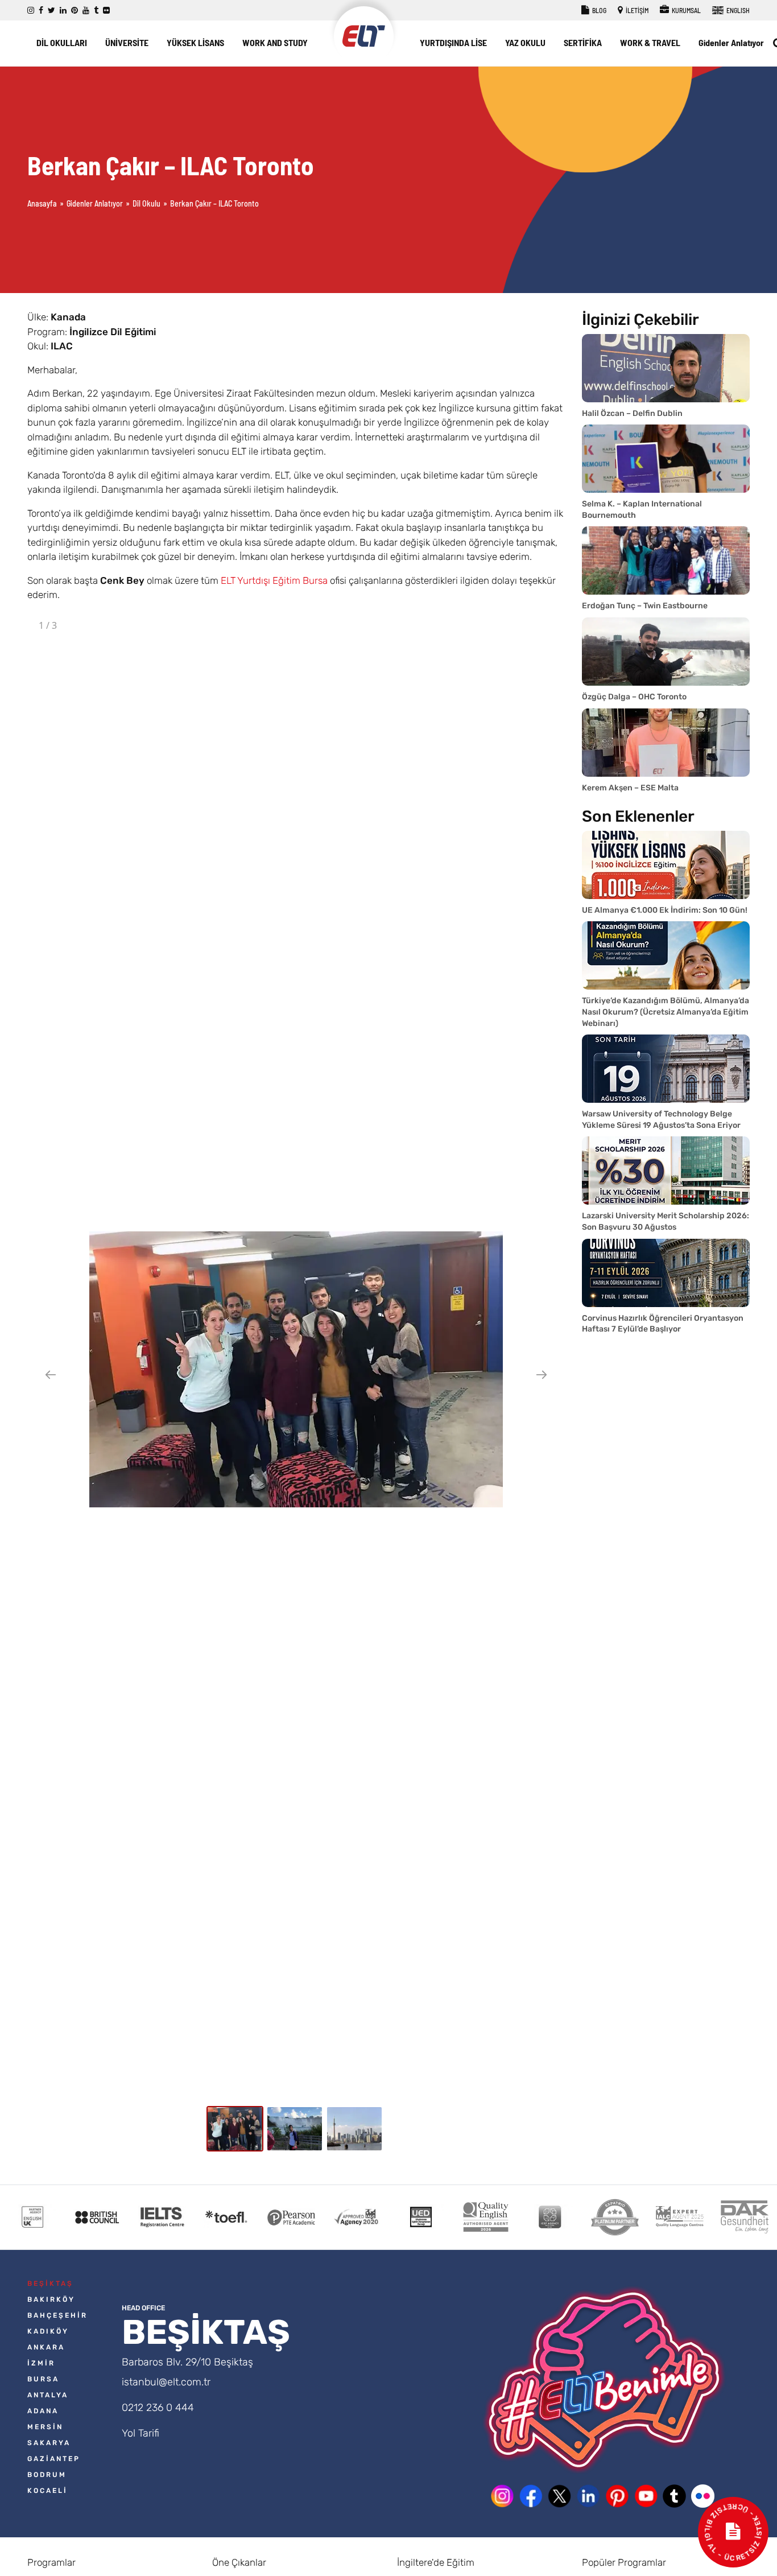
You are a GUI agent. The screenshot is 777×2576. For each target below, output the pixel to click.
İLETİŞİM (637, 10)
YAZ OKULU (525, 42)
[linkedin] (63, 11)
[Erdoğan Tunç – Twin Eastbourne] (666, 560)
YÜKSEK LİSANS (195, 42)
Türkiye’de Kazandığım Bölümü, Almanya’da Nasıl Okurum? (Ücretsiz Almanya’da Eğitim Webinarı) (666, 1012)
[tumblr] (96, 11)
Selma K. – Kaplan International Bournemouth (642, 510)
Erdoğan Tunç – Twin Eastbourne (645, 606)
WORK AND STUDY (275, 42)
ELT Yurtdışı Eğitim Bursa (274, 580)
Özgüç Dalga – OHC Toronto (634, 697)
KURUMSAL (686, 10)
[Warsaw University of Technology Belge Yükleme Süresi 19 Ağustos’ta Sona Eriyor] (666, 1069)
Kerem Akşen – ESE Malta (630, 788)
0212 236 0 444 (158, 2408)
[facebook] (41, 11)
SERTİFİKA (583, 42)
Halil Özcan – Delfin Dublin (632, 413)
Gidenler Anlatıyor (731, 42)
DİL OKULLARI (62, 42)
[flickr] (106, 11)
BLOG (599, 10)
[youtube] (86, 11)
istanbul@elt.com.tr (166, 2382)
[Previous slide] (51, 1374)
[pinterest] (75, 11)
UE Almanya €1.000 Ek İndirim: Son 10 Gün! (665, 910)
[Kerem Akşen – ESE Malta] (666, 743)
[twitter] (51, 11)
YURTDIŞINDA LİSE (453, 42)
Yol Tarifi (140, 2433)
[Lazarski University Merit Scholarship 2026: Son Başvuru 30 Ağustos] (666, 1170)
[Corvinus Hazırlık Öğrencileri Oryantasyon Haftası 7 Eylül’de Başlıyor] (666, 1273)
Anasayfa (42, 203)
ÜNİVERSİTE (127, 42)
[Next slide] (542, 1374)
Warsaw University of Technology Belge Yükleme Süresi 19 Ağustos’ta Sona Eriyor (661, 1120)
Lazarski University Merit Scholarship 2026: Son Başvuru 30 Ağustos (666, 1221)
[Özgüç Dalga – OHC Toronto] (666, 652)
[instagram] (31, 11)
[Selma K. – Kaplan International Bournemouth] (666, 459)
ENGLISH (737, 10)
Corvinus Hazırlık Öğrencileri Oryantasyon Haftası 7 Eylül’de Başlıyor (663, 1324)
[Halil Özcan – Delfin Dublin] (666, 368)
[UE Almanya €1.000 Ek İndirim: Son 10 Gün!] (666, 865)
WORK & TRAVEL (650, 42)
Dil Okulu (146, 203)
